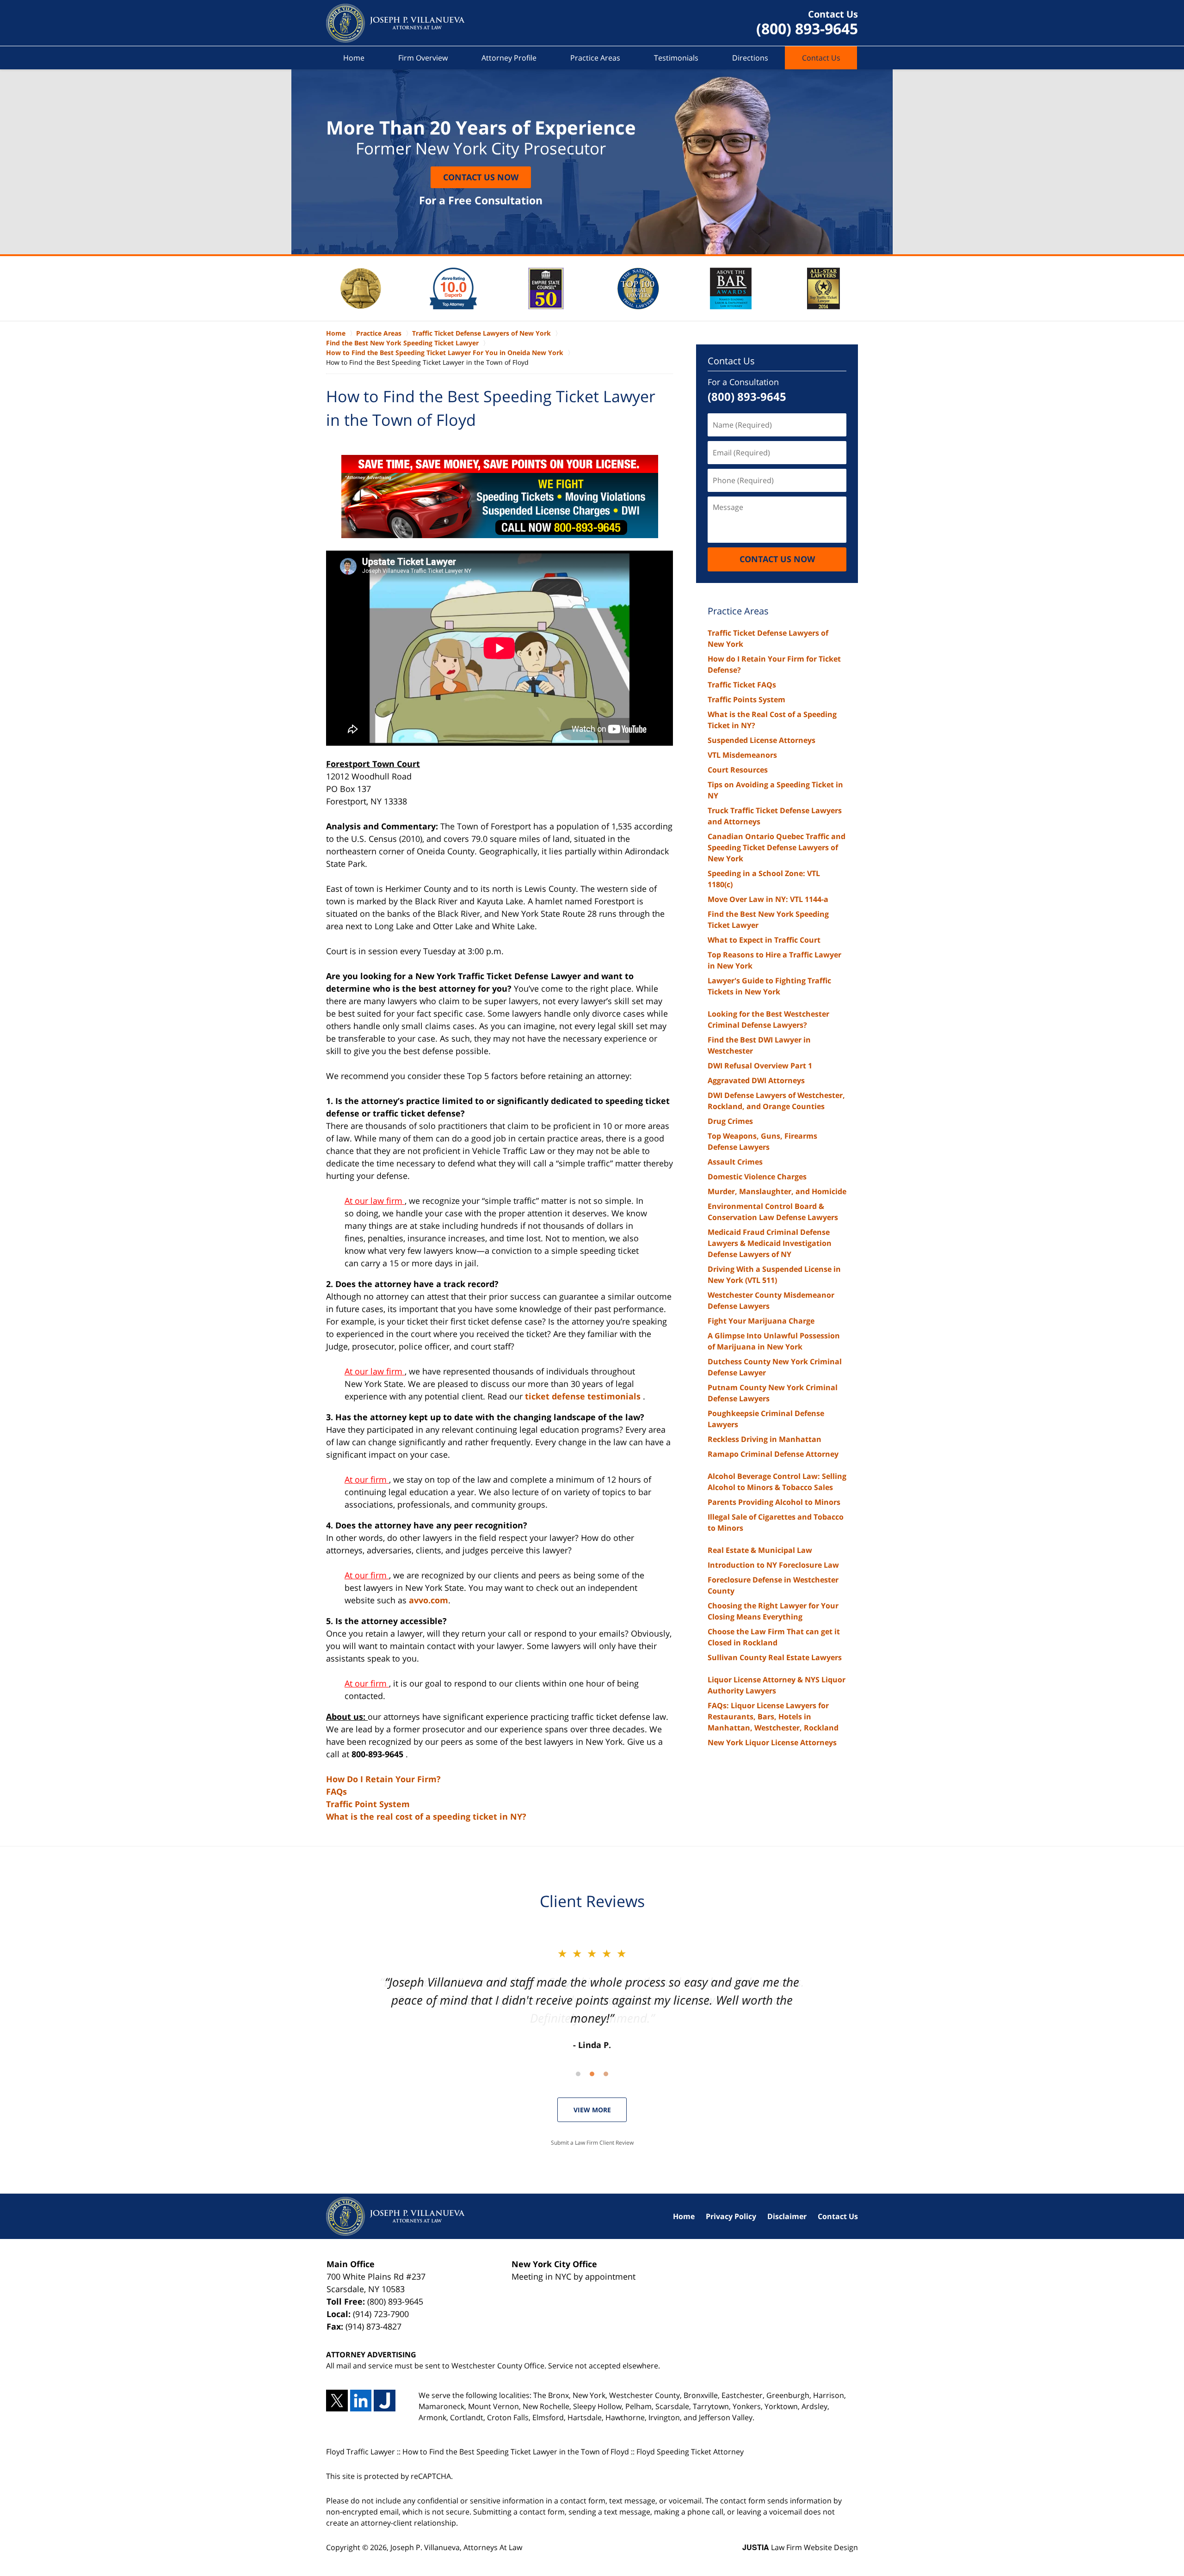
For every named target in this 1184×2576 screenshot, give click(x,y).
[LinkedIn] (361, 2401)
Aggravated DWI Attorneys (756, 1080)
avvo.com (429, 1600)
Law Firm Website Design (800, 2547)
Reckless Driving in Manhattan (765, 1439)
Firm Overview (423, 58)
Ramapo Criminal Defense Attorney (773, 1454)
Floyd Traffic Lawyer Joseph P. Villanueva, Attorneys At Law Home (395, 23)
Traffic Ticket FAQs (742, 685)
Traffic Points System (746, 699)
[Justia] (385, 2401)
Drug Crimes (730, 1121)
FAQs (336, 1791)
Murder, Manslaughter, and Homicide (777, 1191)
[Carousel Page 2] (592, 2074)
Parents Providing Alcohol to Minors (774, 1502)
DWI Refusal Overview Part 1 (760, 1066)
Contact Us (821, 58)
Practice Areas (595, 58)
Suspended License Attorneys (762, 740)
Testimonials (676, 58)
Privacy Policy (731, 2216)
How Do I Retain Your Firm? (383, 1779)
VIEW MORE (592, 2110)
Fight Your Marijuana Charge (761, 1321)
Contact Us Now (481, 177)
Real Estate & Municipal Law (760, 1550)
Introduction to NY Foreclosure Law (773, 1565)
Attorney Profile (509, 58)
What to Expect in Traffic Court (764, 940)
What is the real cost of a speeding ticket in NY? (426, 1816)
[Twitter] (337, 2401)
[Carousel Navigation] (592, 2073)
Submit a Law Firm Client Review (592, 2143)
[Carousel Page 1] (578, 2074)
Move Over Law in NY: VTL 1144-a (768, 899)
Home (354, 58)
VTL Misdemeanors (742, 755)
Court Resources (738, 770)
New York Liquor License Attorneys (772, 1742)
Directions (750, 58)
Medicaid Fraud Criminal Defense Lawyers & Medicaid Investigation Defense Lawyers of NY (770, 1243)
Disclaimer (787, 2216)
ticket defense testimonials (584, 1396)
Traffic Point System (368, 1804)
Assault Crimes (735, 1162)
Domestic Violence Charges (757, 1177)
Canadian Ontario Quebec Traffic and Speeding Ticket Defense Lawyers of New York (777, 847)
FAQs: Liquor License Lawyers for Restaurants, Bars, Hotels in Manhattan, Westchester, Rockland (773, 1717)
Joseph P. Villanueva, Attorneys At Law (456, 2547)
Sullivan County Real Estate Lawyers (775, 1657)
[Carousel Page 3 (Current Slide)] (606, 2074)
